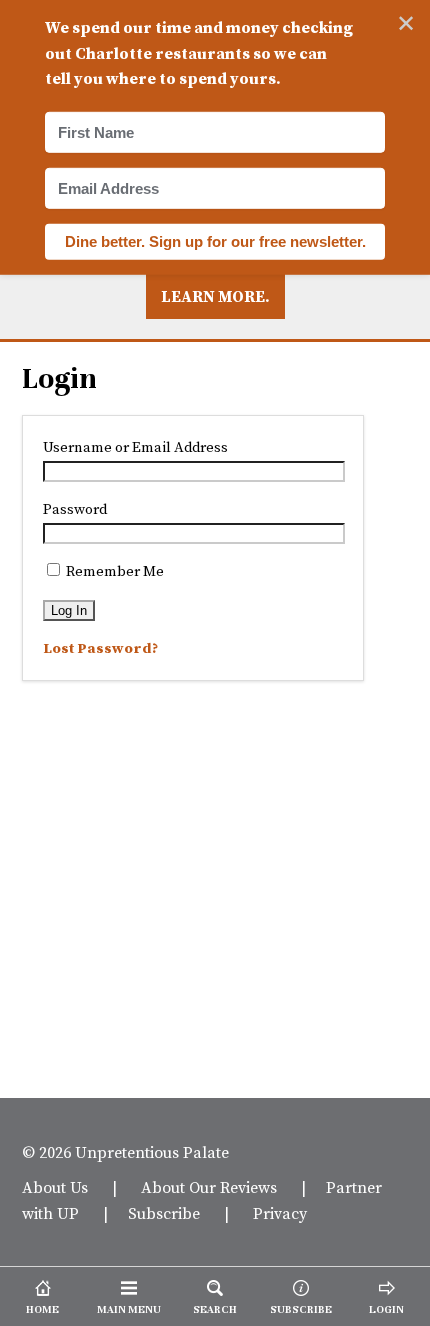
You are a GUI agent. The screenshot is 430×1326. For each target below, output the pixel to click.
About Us (55, 1187)
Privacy (280, 1213)
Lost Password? (100, 648)
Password (75, 509)
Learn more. (215, 296)
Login (59, 379)
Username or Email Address (135, 447)
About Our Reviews (209, 1187)
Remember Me (113, 571)
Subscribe (164, 1213)
